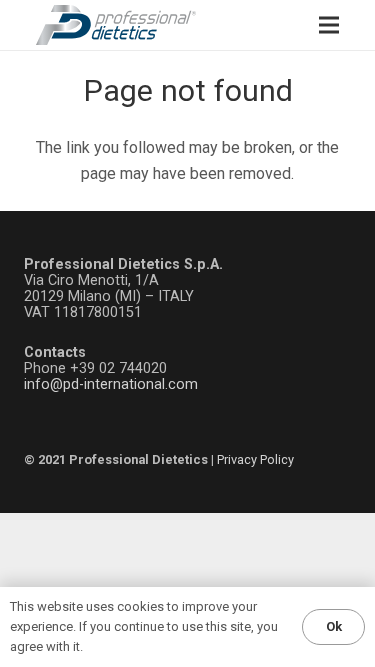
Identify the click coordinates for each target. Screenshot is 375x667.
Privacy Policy (255, 459)
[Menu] (329, 25)
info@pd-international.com (111, 384)
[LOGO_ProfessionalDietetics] (116, 25)
